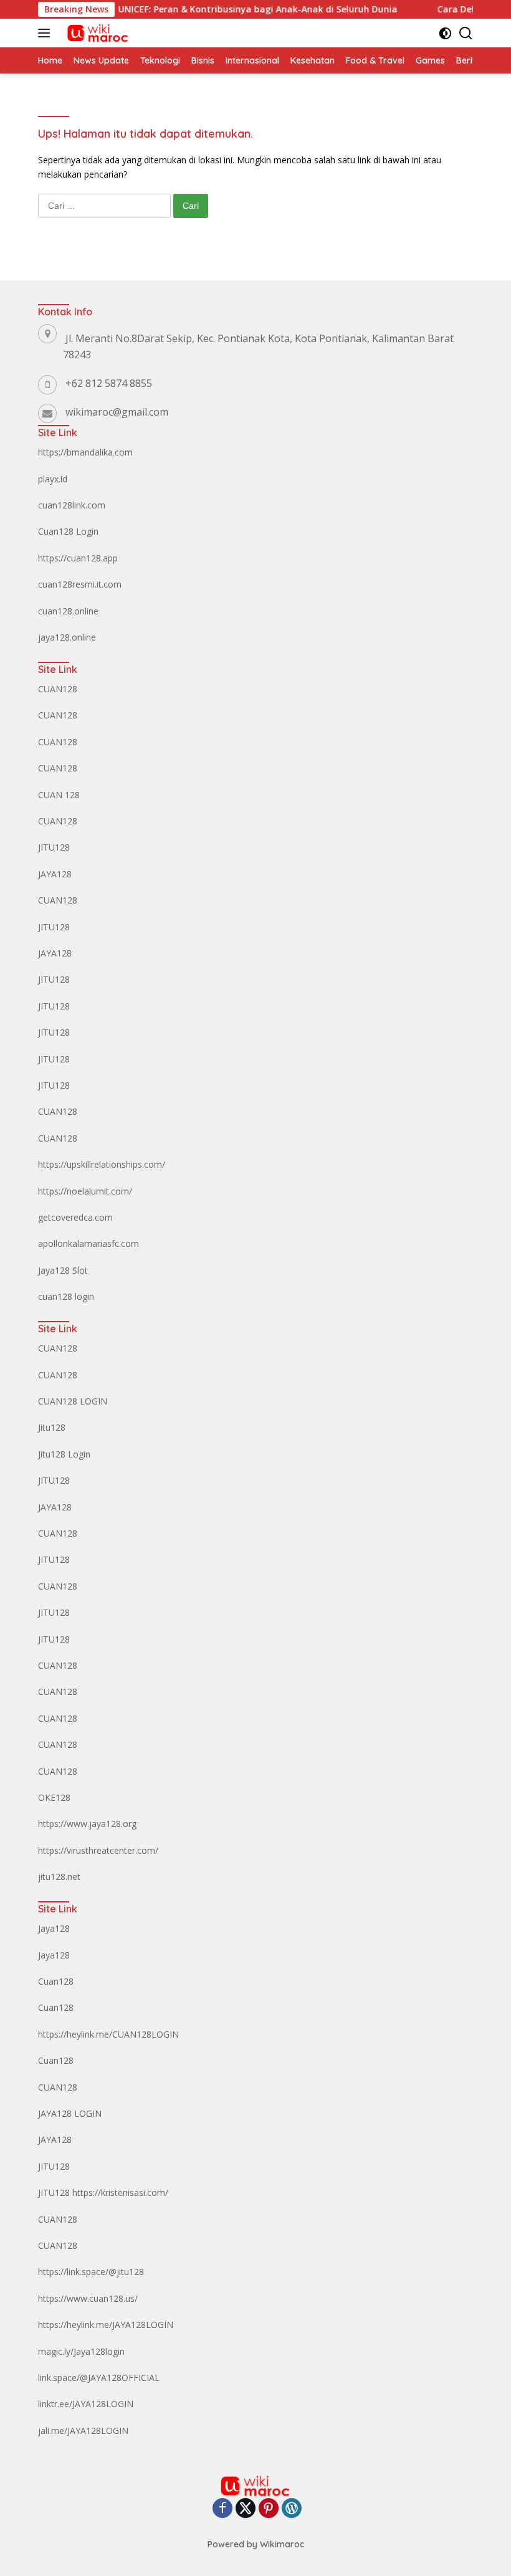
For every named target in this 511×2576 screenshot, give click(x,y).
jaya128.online (67, 637)
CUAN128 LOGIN (73, 1401)
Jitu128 (52, 1427)
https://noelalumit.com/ (85, 1191)
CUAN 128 (59, 795)
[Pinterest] (269, 2509)
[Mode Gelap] (445, 33)
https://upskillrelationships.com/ (102, 1164)
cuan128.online (68, 611)
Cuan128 (56, 1981)
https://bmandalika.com (85, 452)
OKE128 (54, 1797)
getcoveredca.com (75, 1217)
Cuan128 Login (68, 531)
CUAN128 (58, 689)
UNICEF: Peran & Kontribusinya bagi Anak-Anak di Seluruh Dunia (232, 9)
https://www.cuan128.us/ (88, 2298)
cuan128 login (66, 1296)
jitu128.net (59, 1877)
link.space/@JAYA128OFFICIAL (99, 2378)
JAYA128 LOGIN (70, 2113)
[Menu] (46, 33)
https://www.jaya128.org (87, 1824)
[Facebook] (222, 2509)
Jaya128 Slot (63, 1270)
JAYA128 (55, 874)
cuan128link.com (72, 505)
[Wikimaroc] (96, 33)
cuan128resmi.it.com (80, 584)
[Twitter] (246, 2509)
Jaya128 (54, 1928)
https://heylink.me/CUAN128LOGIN (108, 2034)
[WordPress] (292, 2509)
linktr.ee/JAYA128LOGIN (86, 2404)
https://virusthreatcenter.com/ (98, 1850)
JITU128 (54, 847)
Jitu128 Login (64, 1454)
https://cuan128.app (78, 558)
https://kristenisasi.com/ (120, 2192)
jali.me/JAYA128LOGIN (83, 2431)
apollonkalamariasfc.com (88, 1243)
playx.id (53, 479)
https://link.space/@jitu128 (91, 2272)
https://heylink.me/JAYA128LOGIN (106, 2325)
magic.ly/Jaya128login (81, 2351)
